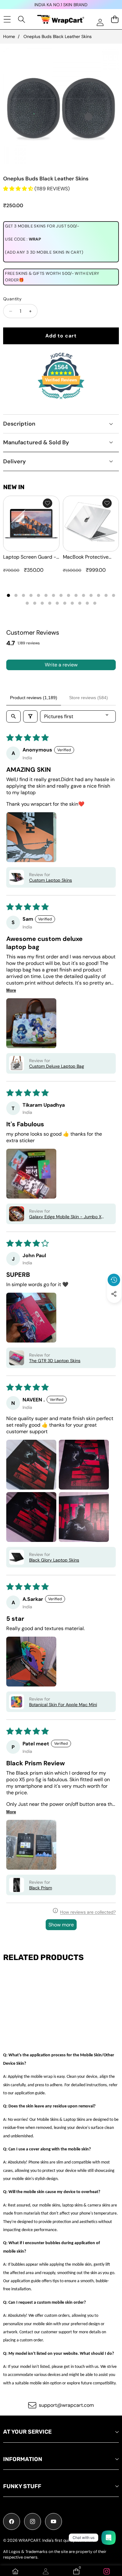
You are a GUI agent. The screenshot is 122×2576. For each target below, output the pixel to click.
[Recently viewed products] (114, 1280)
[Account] (46, 2571)
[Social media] (114, 1294)
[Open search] (13, 716)
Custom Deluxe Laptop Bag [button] (57, 1066)
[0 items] (115, 19)
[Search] (22, 19)
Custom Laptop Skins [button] (51, 880)
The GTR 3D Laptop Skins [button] (55, 1361)
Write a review (61, 665)
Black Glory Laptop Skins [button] (54, 1560)
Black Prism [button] (41, 1888)
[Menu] (7, 19)
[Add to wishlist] (48, 503)
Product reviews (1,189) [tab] (34, 698)
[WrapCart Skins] (61, 19)
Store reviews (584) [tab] (89, 698)
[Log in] (100, 22)
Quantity (12, 299)
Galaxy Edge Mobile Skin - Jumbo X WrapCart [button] (65, 1217)
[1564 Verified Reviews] (61, 400)
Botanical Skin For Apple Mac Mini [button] (63, 1705)
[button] (114, 1308)
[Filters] (30, 716)
